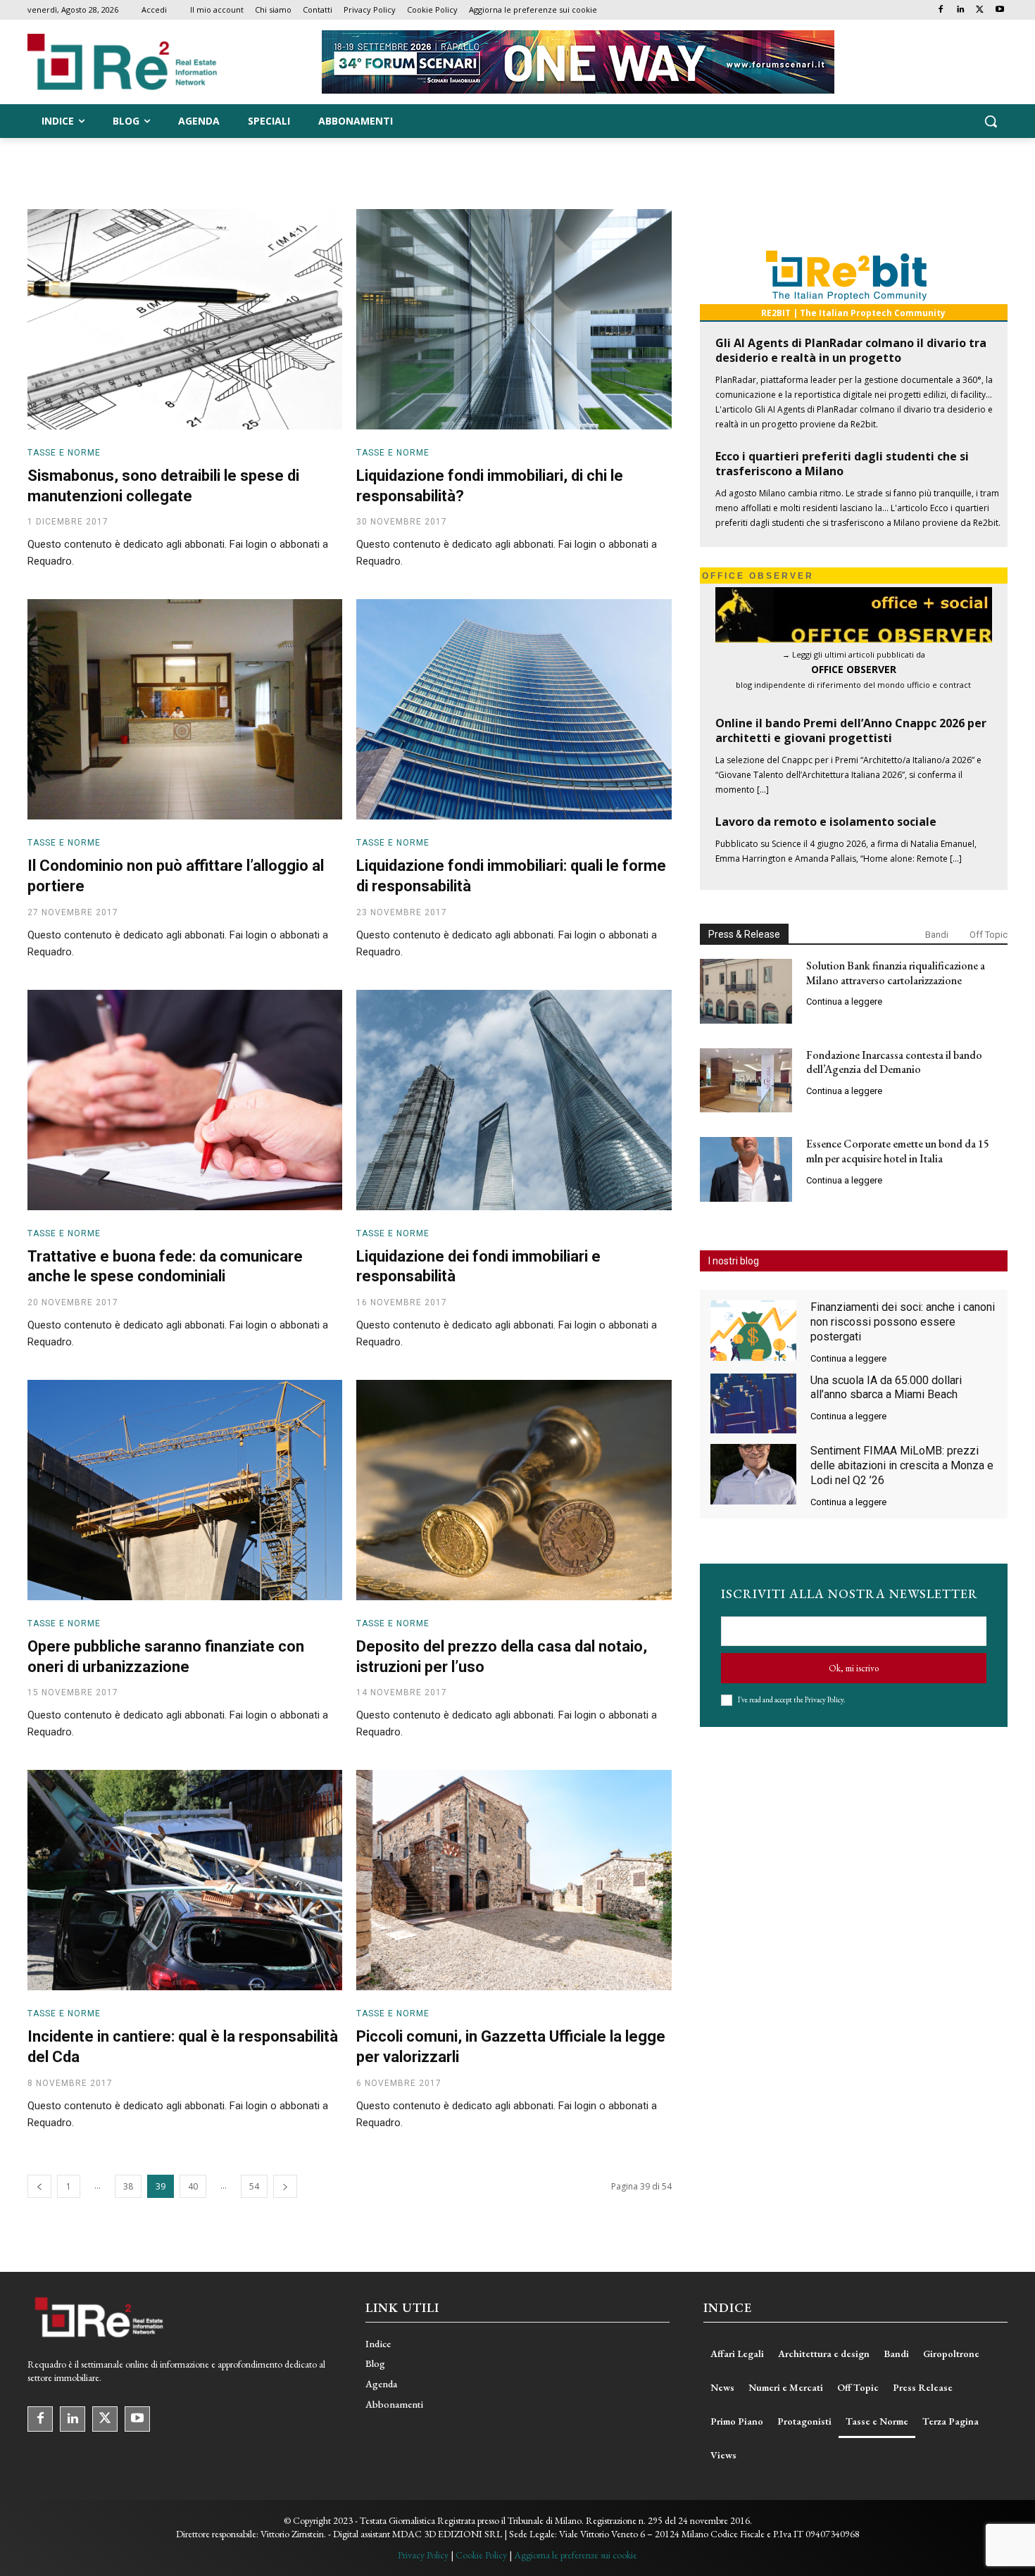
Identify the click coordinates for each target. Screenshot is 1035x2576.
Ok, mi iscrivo (854, 1668)
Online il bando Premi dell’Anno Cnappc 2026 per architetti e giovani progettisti (851, 730)
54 (254, 2186)
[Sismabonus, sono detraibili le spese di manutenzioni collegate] (185, 319)
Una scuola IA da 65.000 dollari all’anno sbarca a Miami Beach (886, 1388)
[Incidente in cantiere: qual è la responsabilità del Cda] (185, 1880)
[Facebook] (941, 10)
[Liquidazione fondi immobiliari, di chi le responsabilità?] (514, 319)
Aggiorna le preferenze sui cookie (576, 2555)
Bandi (937, 935)
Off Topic (989, 935)
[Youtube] (999, 10)
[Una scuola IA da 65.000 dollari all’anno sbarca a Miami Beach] (753, 1404)
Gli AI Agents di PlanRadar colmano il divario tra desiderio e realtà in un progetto (851, 350)
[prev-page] (39, 2186)
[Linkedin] (961, 10)
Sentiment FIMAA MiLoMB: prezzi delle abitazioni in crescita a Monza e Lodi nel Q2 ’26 (902, 1465)
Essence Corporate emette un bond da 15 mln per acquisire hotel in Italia (898, 1151)
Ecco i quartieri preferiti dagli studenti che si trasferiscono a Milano (842, 464)
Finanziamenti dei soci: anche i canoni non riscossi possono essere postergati (903, 1322)
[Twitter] (980, 10)
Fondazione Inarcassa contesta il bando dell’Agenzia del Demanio (894, 1062)
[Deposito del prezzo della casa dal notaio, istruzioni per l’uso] (514, 1490)
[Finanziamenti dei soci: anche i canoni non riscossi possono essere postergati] (753, 1331)
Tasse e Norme (64, 453)
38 (128, 2186)
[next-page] (285, 2186)
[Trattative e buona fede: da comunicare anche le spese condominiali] (185, 1100)
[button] (991, 121)
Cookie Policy (481, 2555)
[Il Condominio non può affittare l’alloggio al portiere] (185, 709)
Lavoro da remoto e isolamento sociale (826, 822)
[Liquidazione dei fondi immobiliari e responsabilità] (514, 1100)
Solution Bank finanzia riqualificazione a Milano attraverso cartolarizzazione (896, 973)
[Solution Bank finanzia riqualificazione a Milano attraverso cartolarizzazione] (746, 991)
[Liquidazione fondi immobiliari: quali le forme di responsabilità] (514, 709)
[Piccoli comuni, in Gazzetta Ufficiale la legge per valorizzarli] (514, 1880)
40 (193, 2186)
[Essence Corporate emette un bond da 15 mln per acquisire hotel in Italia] (746, 1169)
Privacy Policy (824, 1699)
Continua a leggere (844, 1001)
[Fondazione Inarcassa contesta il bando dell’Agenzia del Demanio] (746, 1081)
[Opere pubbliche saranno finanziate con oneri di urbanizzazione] (185, 1490)
